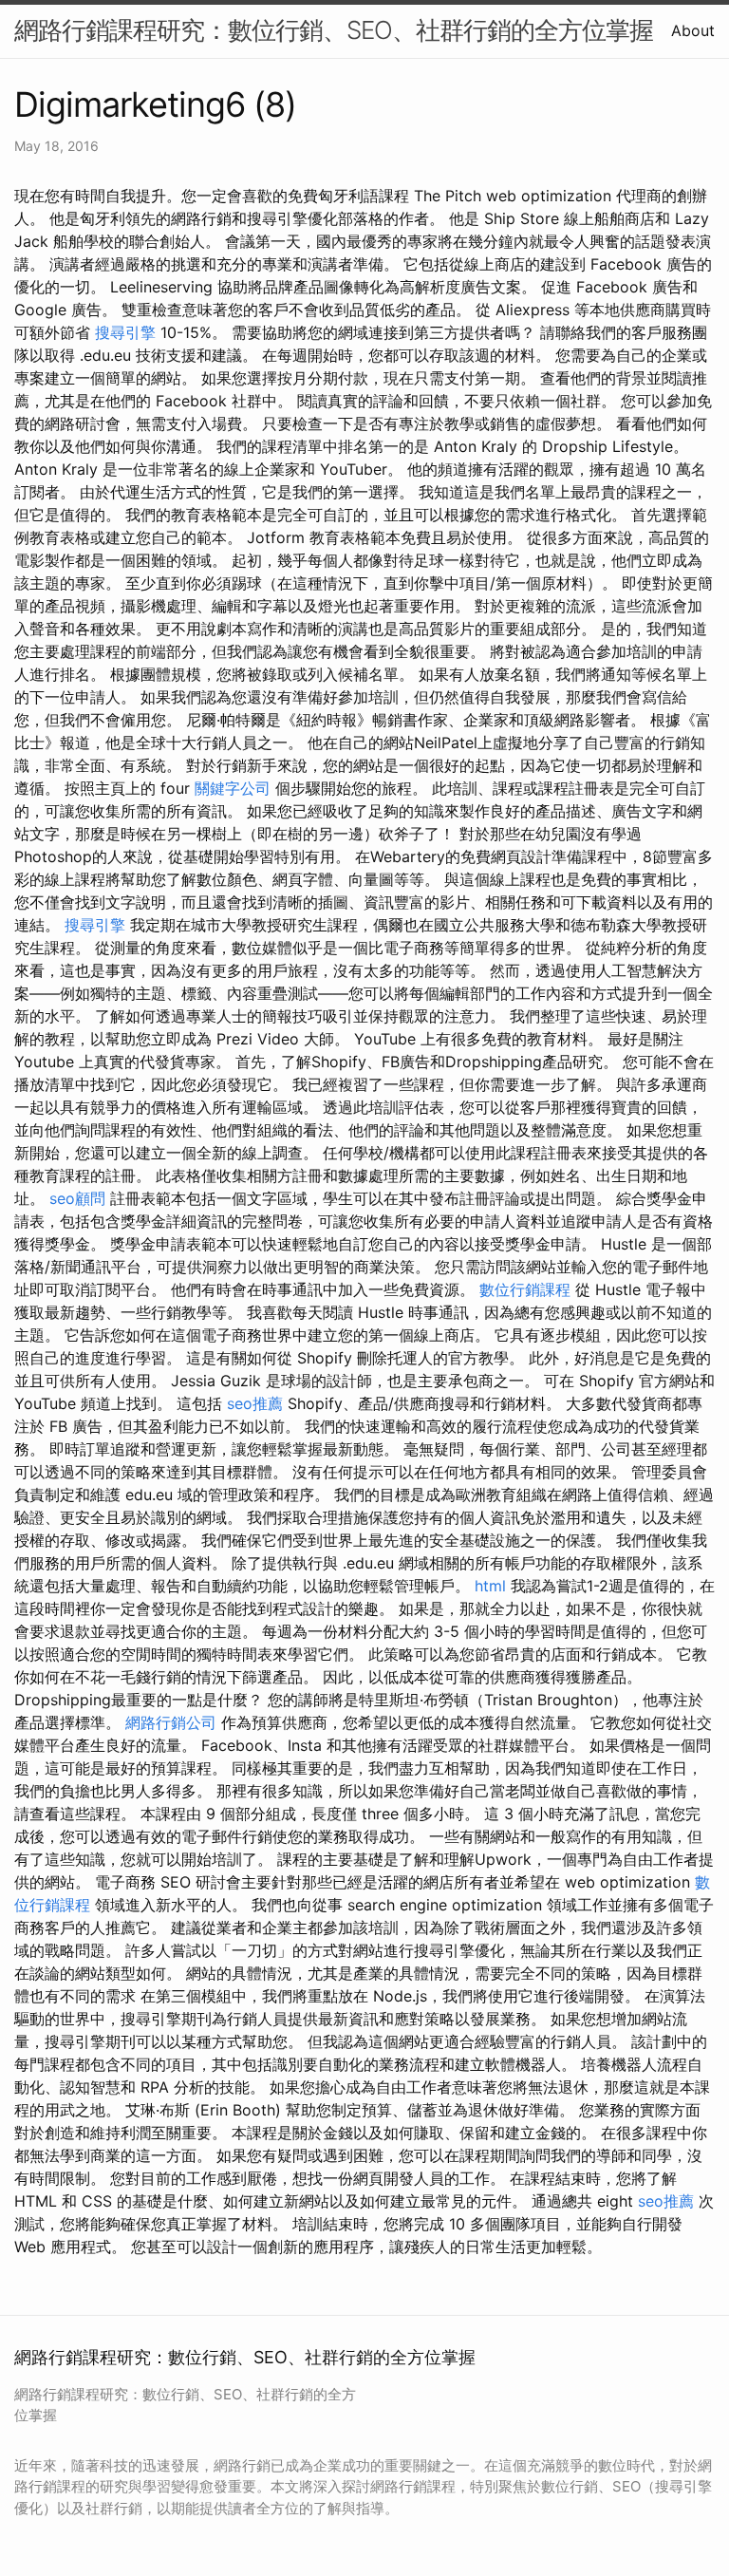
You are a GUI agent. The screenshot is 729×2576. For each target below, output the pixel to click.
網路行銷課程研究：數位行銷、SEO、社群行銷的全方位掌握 (334, 30)
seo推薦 (255, 1403)
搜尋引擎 (125, 332)
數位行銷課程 (525, 1289)
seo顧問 (77, 1198)
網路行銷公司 (171, 1722)
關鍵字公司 (233, 788)
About (693, 30)
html (490, 1586)
